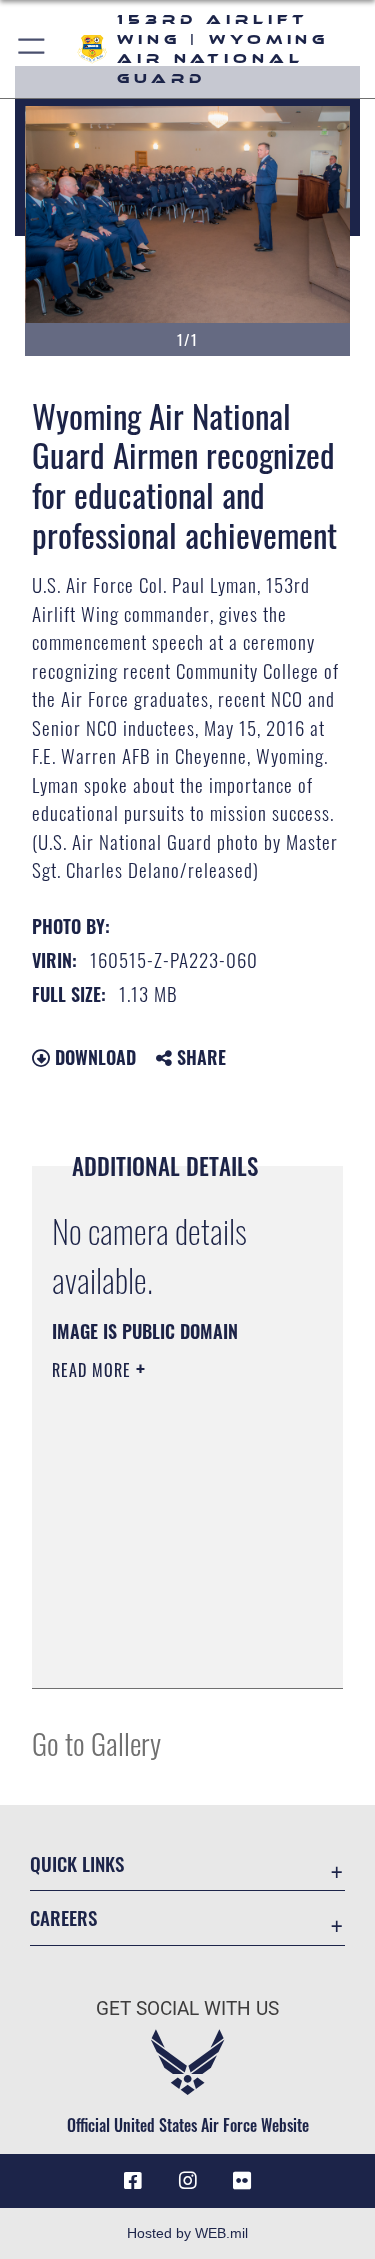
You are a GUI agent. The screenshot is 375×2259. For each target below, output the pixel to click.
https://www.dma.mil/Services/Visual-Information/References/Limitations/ (173, 1651)
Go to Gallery (96, 1742)
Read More (94, 1370)
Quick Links (77, 1863)
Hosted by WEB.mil (187, 2233)
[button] (32, 49)
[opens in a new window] (242, 2181)
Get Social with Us (187, 2008)
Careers (63, 1917)
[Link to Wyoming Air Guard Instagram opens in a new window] (188, 2181)
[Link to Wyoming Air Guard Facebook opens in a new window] (133, 2181)
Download (93, 1057)
